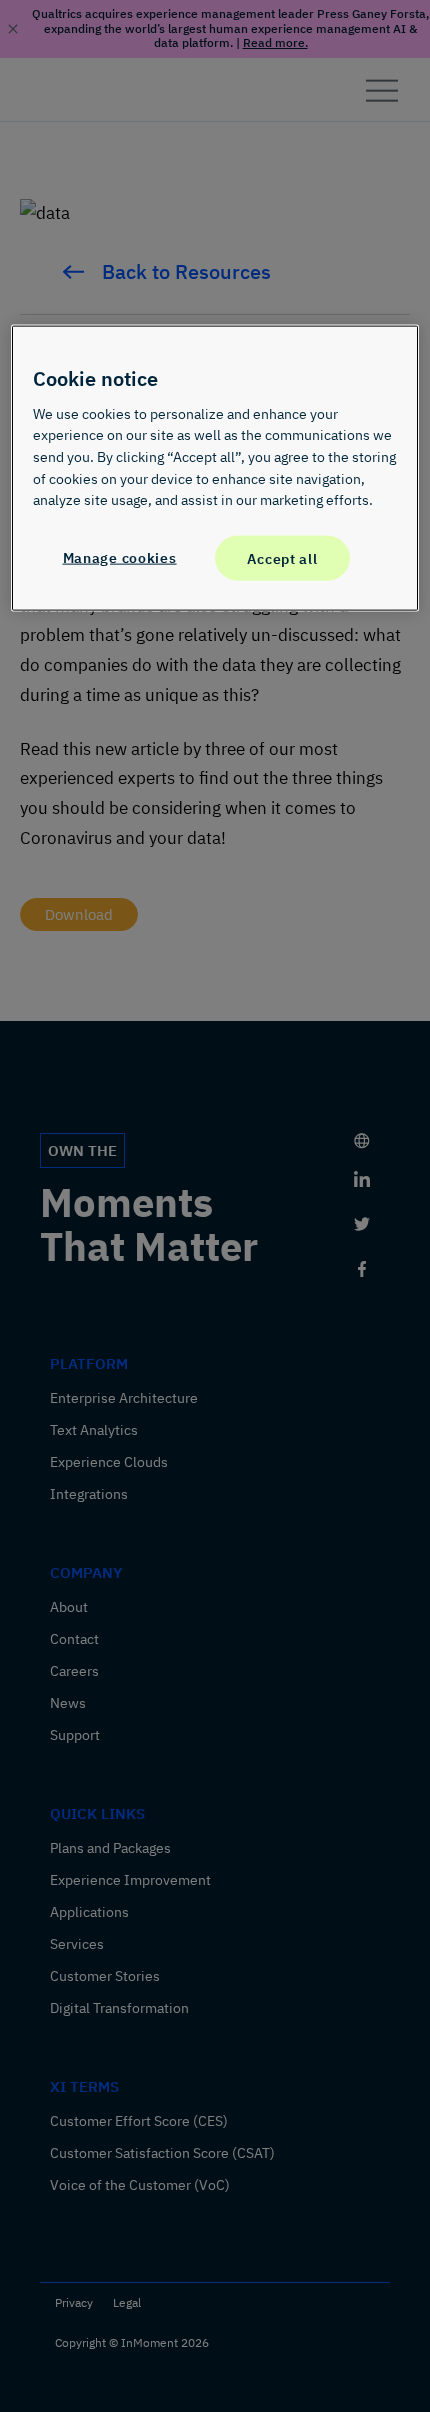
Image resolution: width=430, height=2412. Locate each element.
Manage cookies (120, 556)
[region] (215, 468)
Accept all (282, 557)
